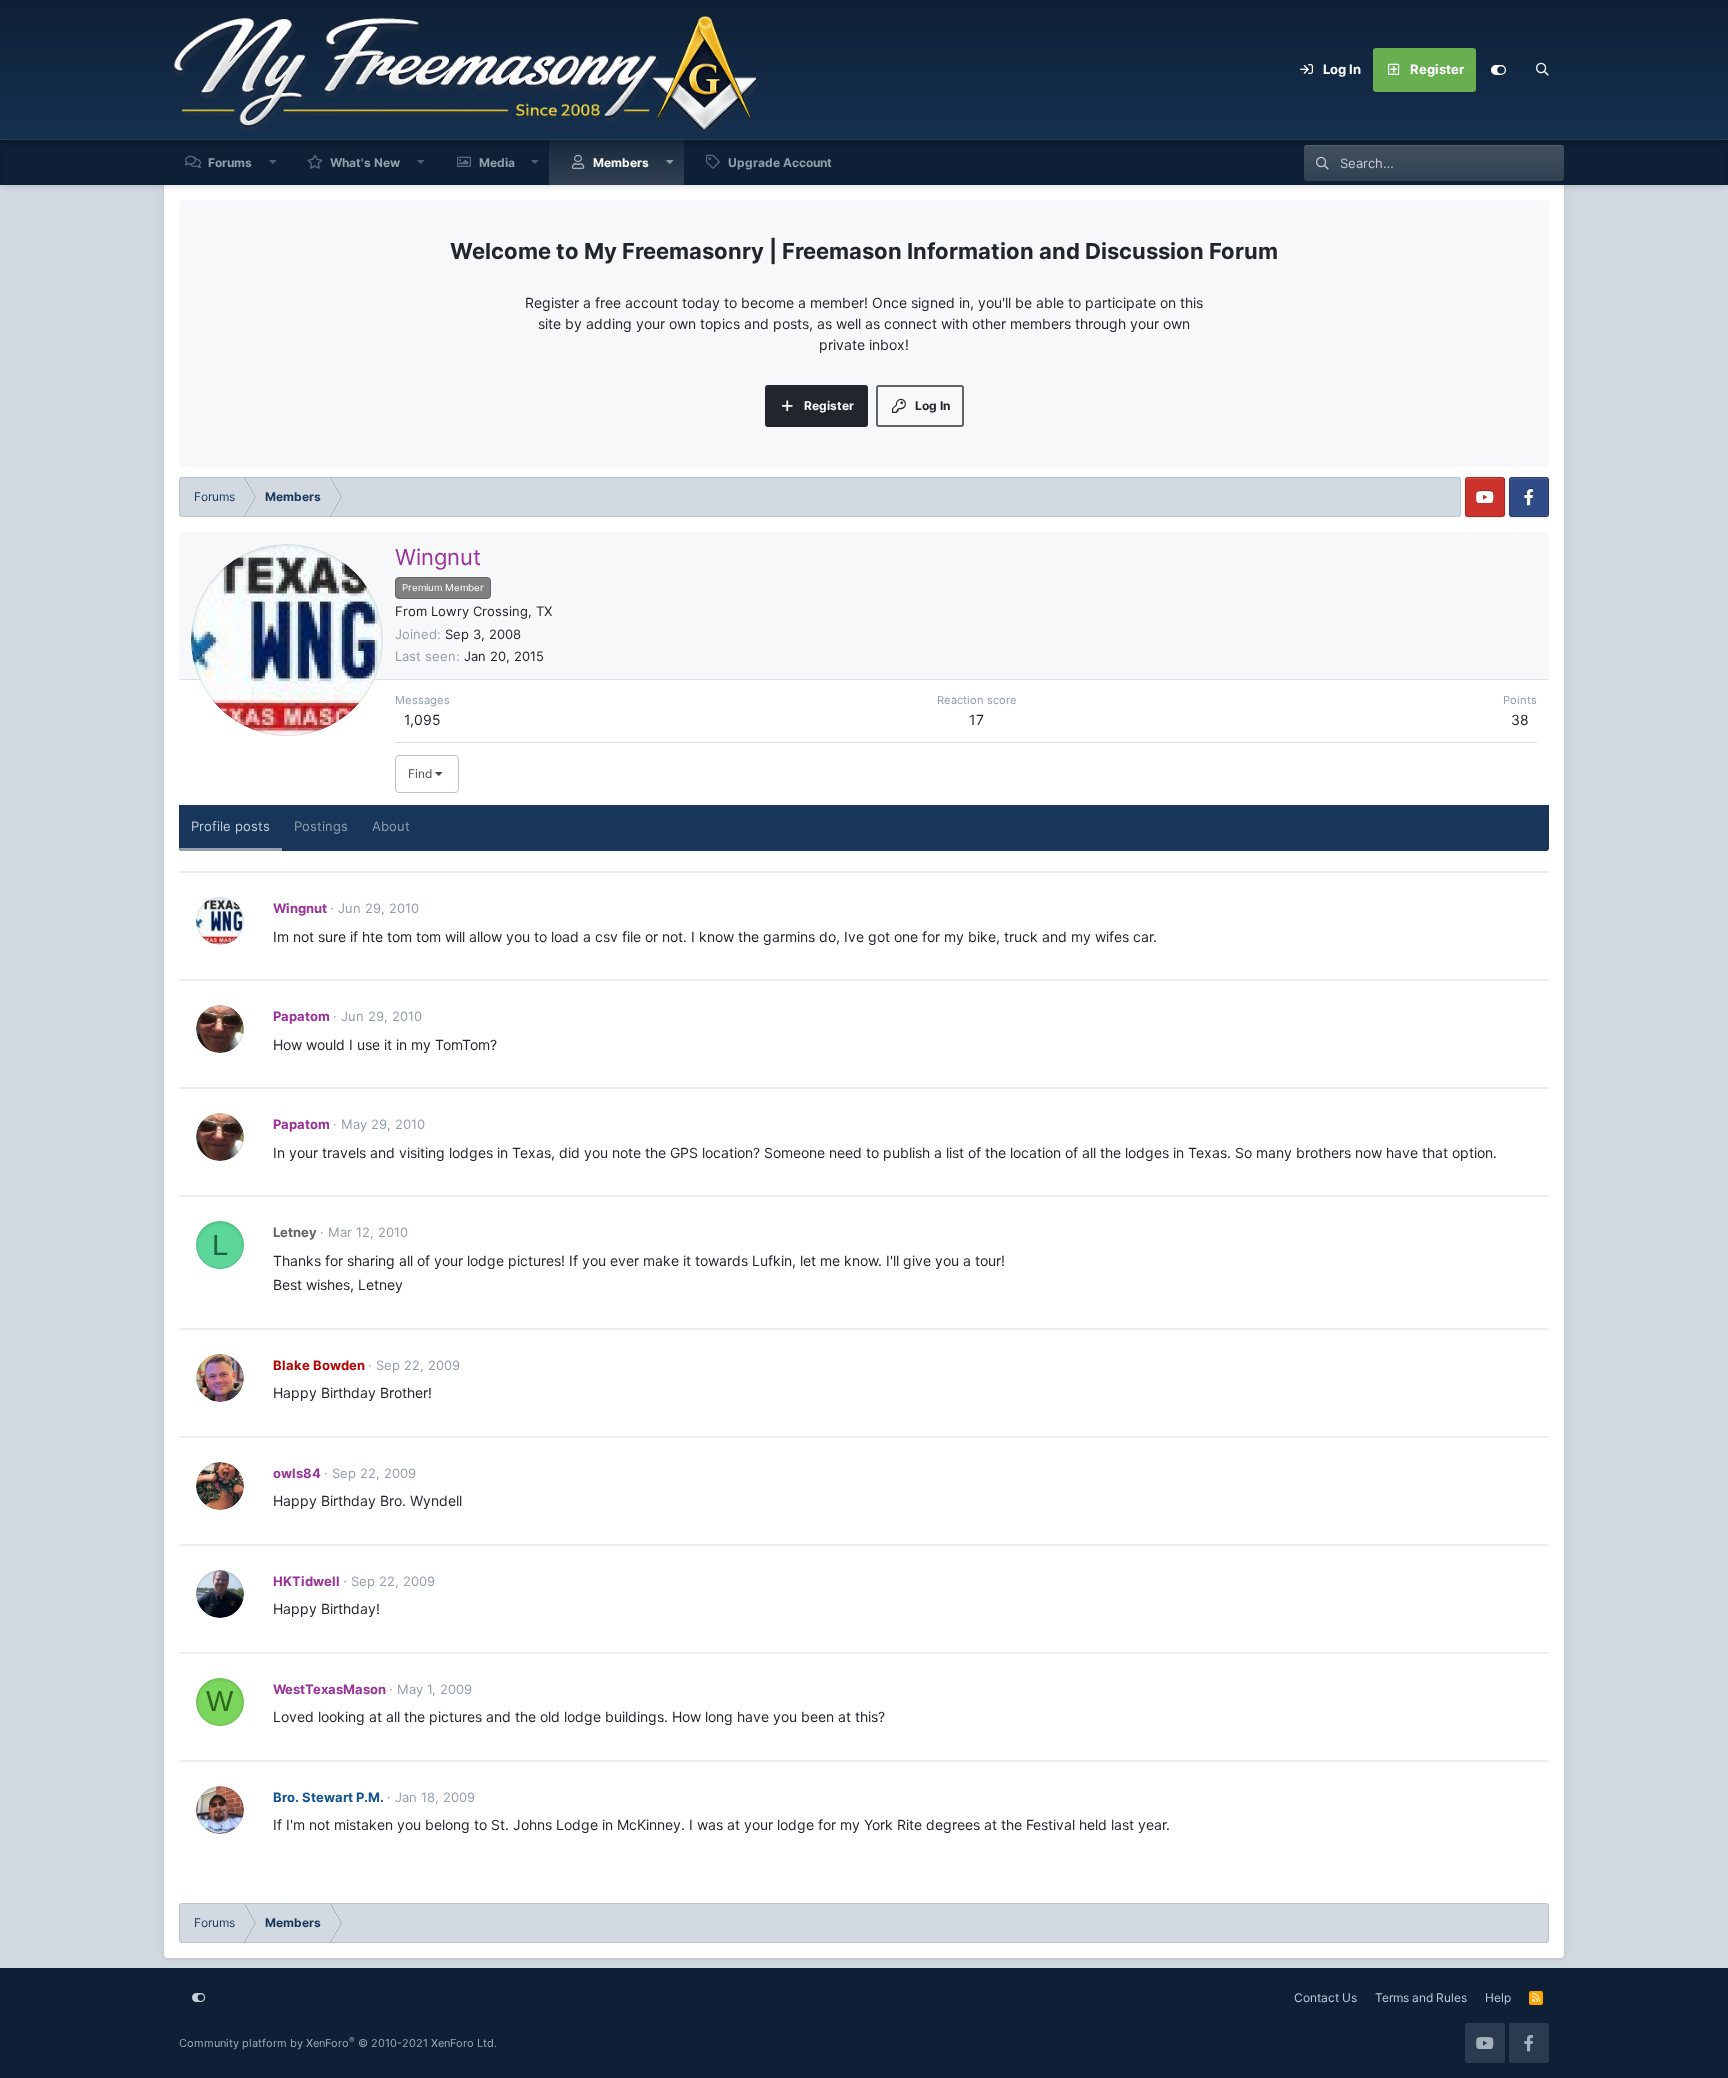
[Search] (1542, 70)
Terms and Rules (1421, 1997)
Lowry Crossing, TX (491, 611)
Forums (230, 162)
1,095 (422, 719)
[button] (273, 162)
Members (621, 162)
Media (497, 162)
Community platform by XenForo (338, 2043)
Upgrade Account (780, 162)
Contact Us (1325, 1997)
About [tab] (391, 826)
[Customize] (1498, 70)
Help (1498, 1997)
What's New (365, 162)
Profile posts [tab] (230, 826)
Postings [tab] (321, 826)
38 (1520, 719)
